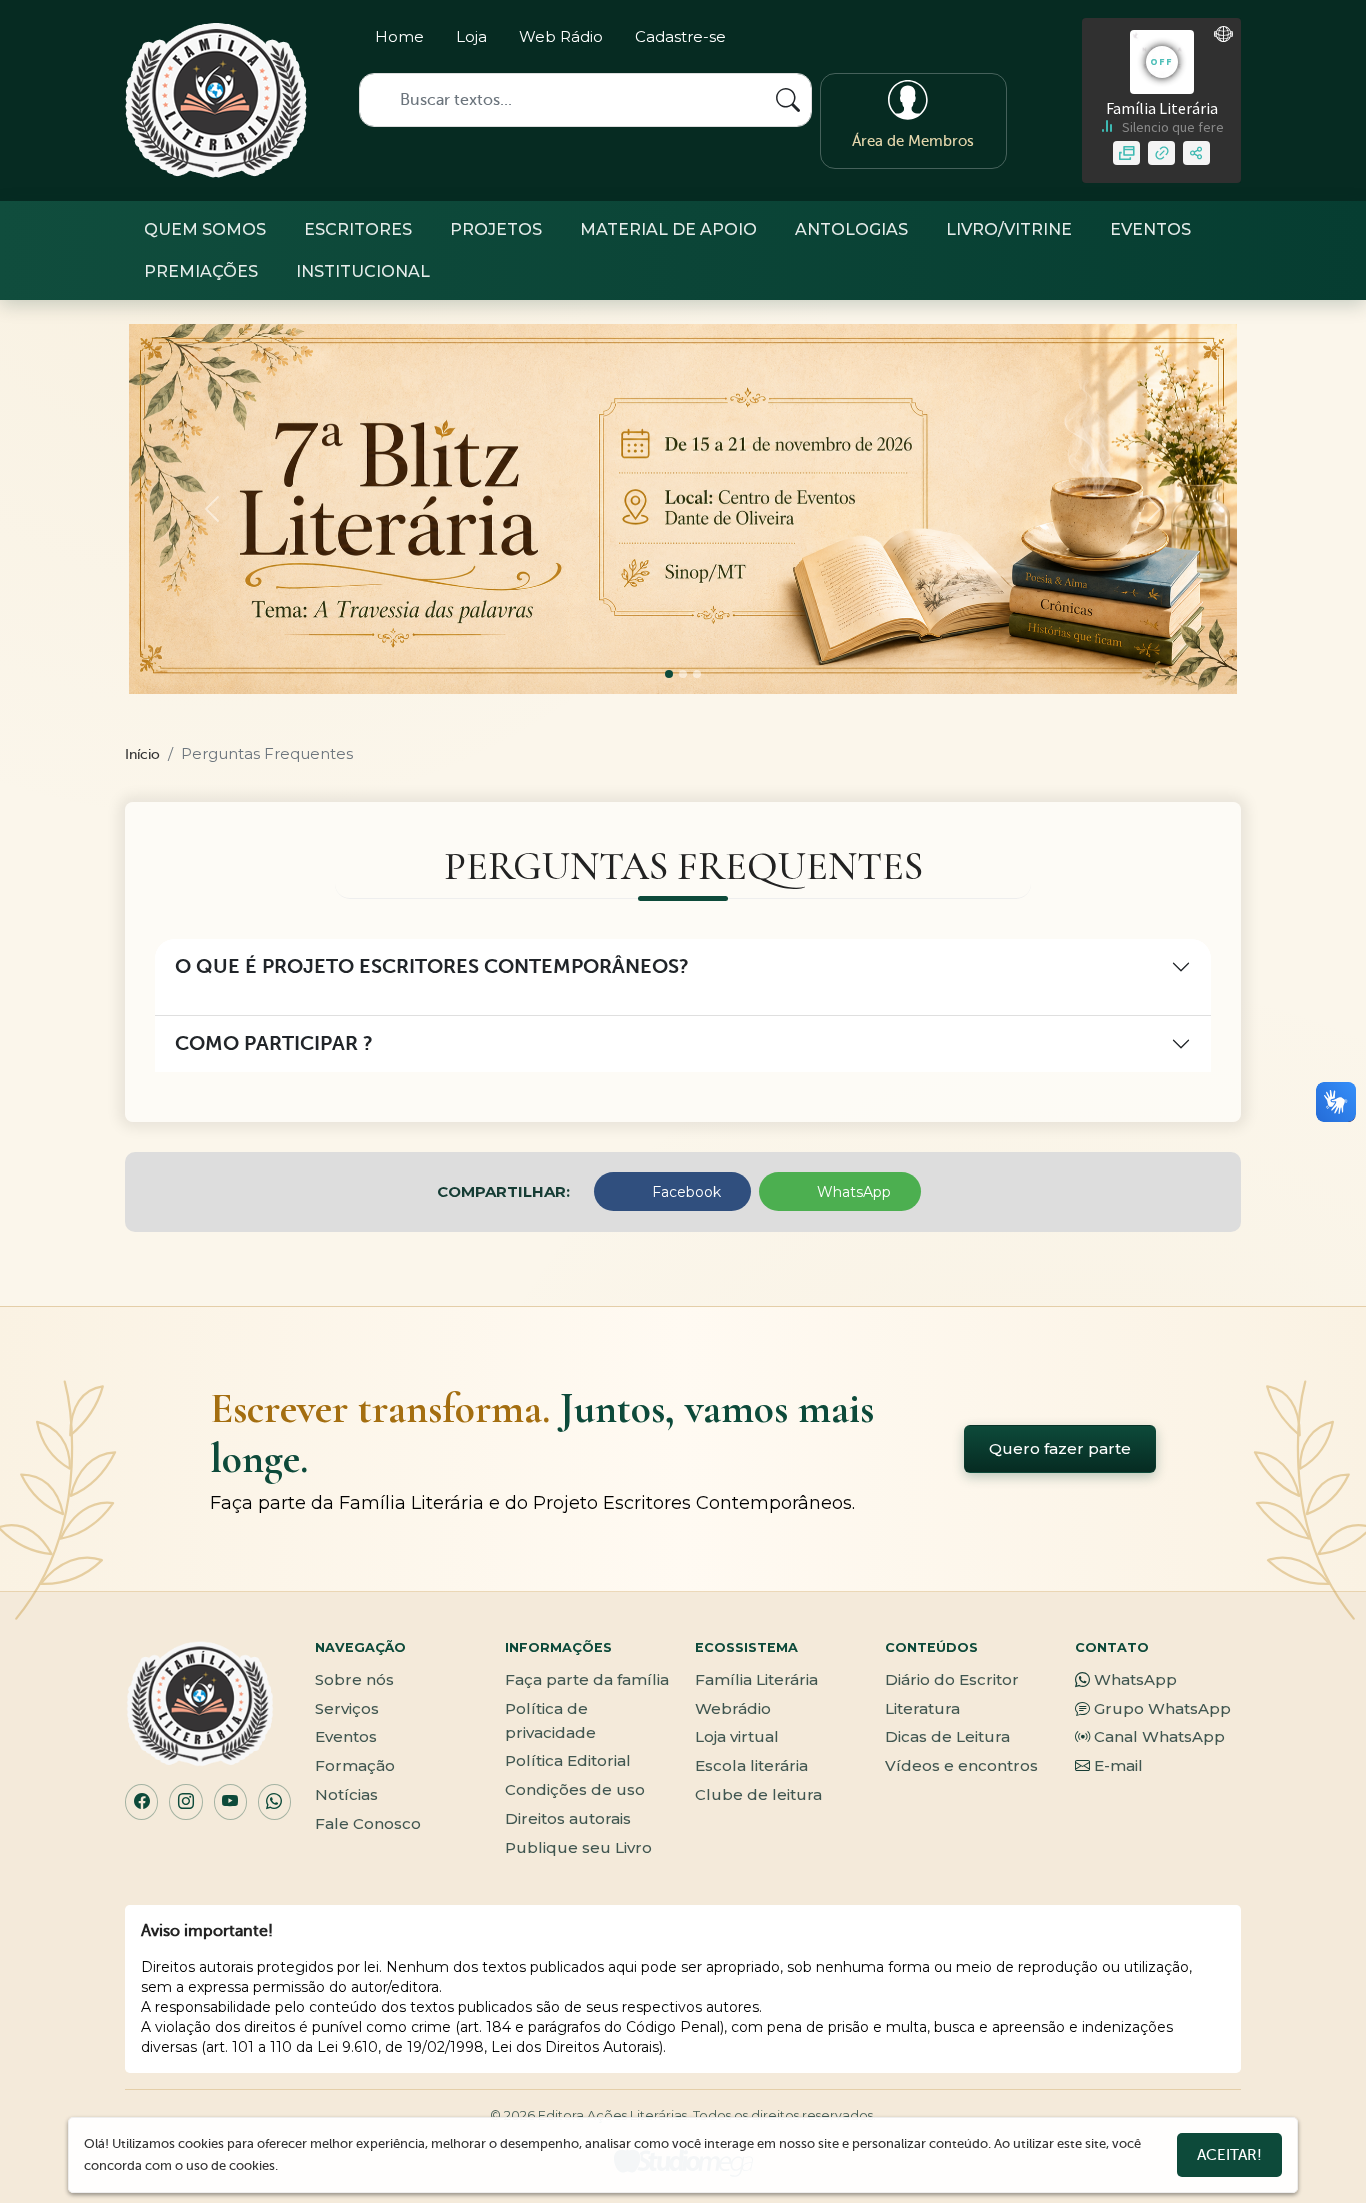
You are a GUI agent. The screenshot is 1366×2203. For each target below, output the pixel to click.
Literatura (922, 1708)
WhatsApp (852, 1192)
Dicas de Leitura (947, 1736)
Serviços (347, 1708)
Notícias (346, 1794)
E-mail (1118, 1765)
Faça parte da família (587, 1679)
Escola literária (751, 1765)
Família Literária (756, 1679)
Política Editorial (568, 1760)
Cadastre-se (680, 36)
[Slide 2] (697, 674)
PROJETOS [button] (496, 229)
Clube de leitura (758, 1794)
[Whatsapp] (954, 41)
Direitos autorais (568, 1818)
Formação (355, 1765)
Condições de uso (575, 1789)
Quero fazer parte (1060, 1448)
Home (399, 36)
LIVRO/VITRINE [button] (1009, 229)
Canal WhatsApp (1159, 1736)
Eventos (346, 1736)
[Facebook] (919, 41)
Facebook (684, 1192)
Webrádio (733, 1708)
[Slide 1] (683, 674)
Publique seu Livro (578, 1847)
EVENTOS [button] (1150, 229)
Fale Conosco (368, 1823)
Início (142, 754)
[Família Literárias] (216, 100)
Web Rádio (561, 36)
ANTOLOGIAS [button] (851, 229)
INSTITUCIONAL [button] (363, 271)
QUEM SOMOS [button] (205, 229)
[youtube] (989, 41)
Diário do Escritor (952, 1679)
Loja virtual (737, 1736)
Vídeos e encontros (961, 1765)
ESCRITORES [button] (358, 229)
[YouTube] (230, 1802)
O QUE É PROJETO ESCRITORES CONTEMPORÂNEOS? (432, 966)
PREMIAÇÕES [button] (201, 271)
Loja (471, 36)
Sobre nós (354, 1679)
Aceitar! (1229, 2155)
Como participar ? (274, 1043)
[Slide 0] (669, 674)
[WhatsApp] (274, 1802)
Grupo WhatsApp (1162, 1708)
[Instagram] (884, 41)
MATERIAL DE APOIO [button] (668, 229)
